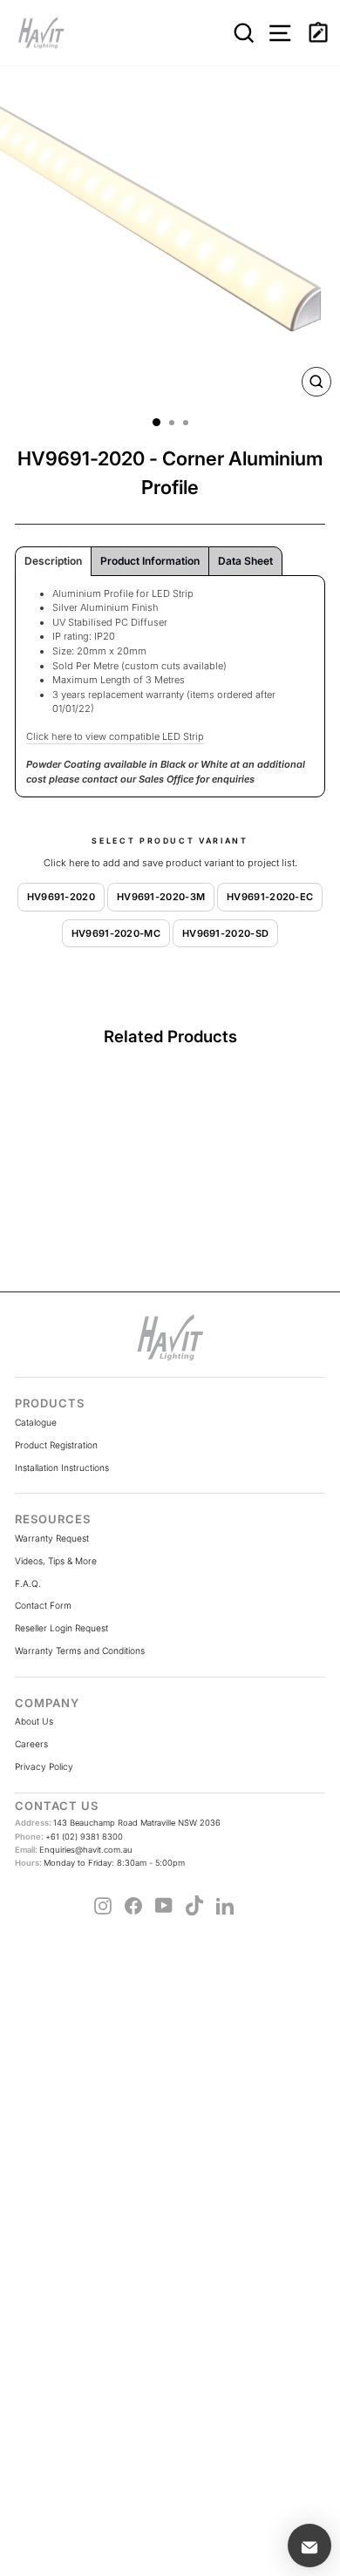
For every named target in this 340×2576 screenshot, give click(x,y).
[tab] (53, 561)
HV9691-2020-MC (116, 933)
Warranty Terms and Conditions (80, 1651)
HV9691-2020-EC (270, 897)
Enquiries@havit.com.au (74, 1850)
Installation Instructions (62, 1468)
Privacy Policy (44, 1766)
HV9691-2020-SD (225, 933)
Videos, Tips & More (56, 1561)
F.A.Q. (28, 1583)
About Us (34, 1721)
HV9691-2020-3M (161, 897)
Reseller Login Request (61, 1628)
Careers (31, 1744)
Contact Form (43, 1605)
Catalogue (36, 1422)
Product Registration (56, 1445)
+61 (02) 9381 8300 (69, 1837)
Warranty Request (52, 1538)
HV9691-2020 (61, 897)
